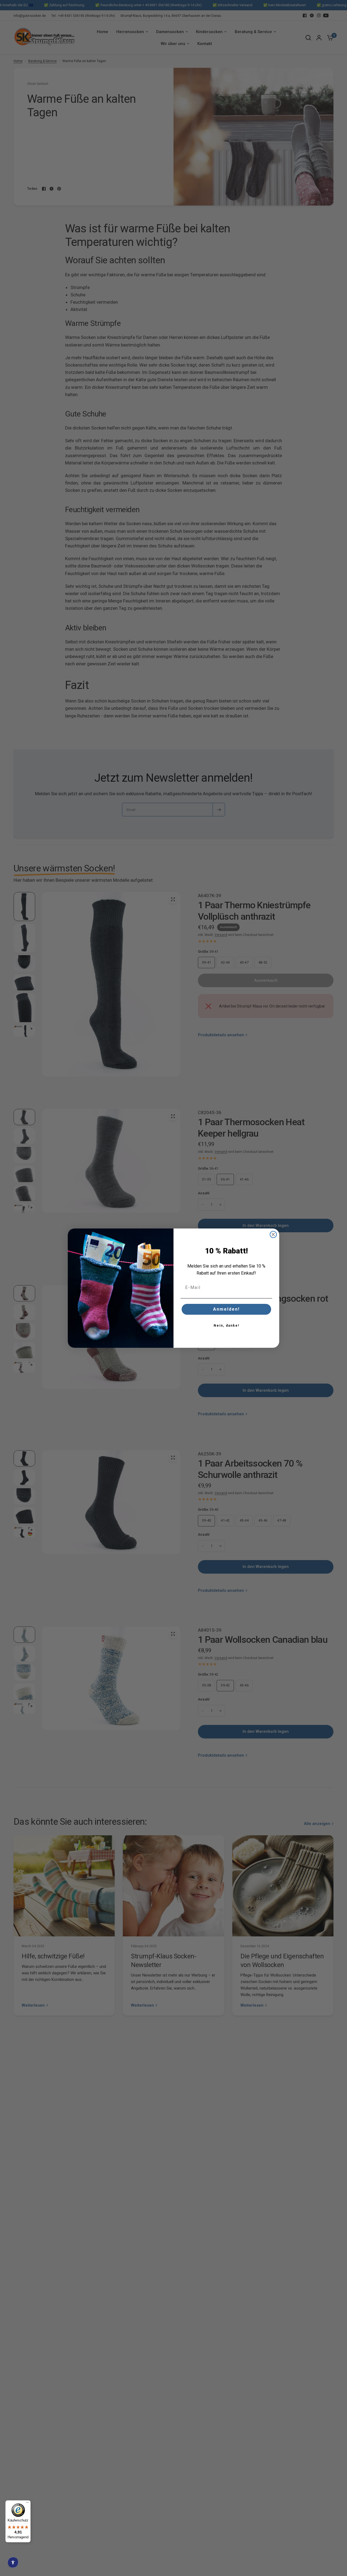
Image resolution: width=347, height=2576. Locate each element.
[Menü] (27, 2504)
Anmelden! (226, 1309)
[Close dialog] (273, 1234)
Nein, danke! (226, 1326)
